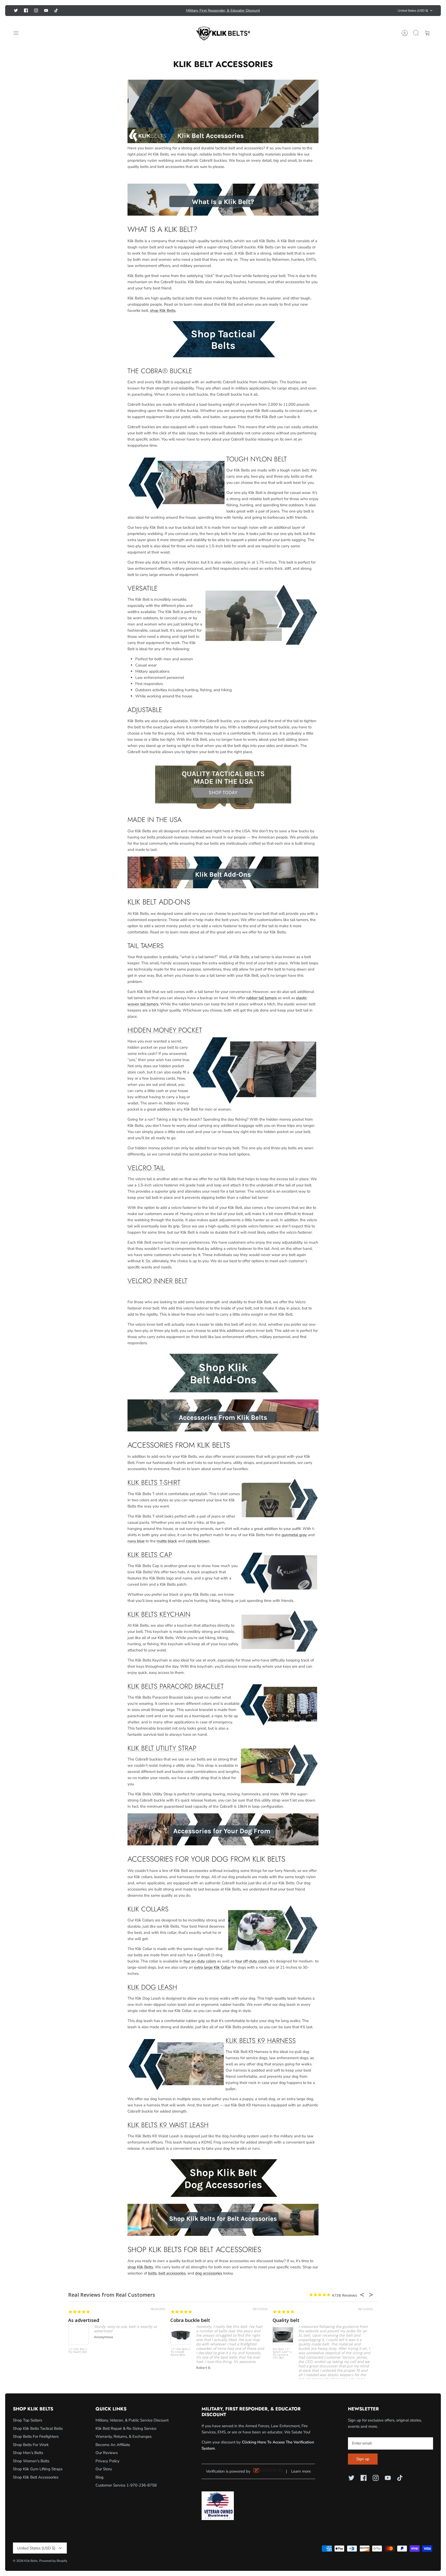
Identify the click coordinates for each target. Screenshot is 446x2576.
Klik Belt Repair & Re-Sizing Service (126, 2428)
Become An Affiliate (113, 2445)
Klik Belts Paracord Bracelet (176, 1686)
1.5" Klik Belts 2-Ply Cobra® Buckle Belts (181, 2352)
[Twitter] (16, 10)
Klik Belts (31, 2561)
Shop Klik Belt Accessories (36, 2477)
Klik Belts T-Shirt (154, 1482)
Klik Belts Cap (150, 1555)
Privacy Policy (107, 2461)
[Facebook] (26, 10)
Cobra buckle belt (190, 2320)
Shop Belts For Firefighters (36, 2436)
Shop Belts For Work (31, 2445)
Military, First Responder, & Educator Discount (223, 10)
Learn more (301, 2471)
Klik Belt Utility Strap (162, 1748)
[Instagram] (36, 10)
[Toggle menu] (19, 33)
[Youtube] (46, 10)
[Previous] (149, 11)
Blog (99, 2477)
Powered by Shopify (53, 2561)
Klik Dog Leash (152, 1987)
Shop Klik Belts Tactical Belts (38, 2428)
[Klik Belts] (223, 33)
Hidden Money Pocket (165, 1030)
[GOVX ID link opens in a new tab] (268, 2472)
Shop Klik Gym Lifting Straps (38, 2469)
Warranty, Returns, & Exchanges (124, 2436)
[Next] (297, 11)
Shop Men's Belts (28, 2453)
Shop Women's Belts (31, 2461)
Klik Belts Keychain (159, 1614)
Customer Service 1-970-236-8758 (126, 2485)
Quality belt (286, 2320)
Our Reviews (107, 2453)
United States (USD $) (413, 11)
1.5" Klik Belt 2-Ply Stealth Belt (78, 2351)
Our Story (104, 2469)
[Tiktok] (56, 10)
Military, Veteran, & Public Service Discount (132, 2420)
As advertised (84, 2320)
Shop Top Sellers (27, 2420)
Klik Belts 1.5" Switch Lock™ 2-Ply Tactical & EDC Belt (282, 2354)
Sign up (363, 2459)
